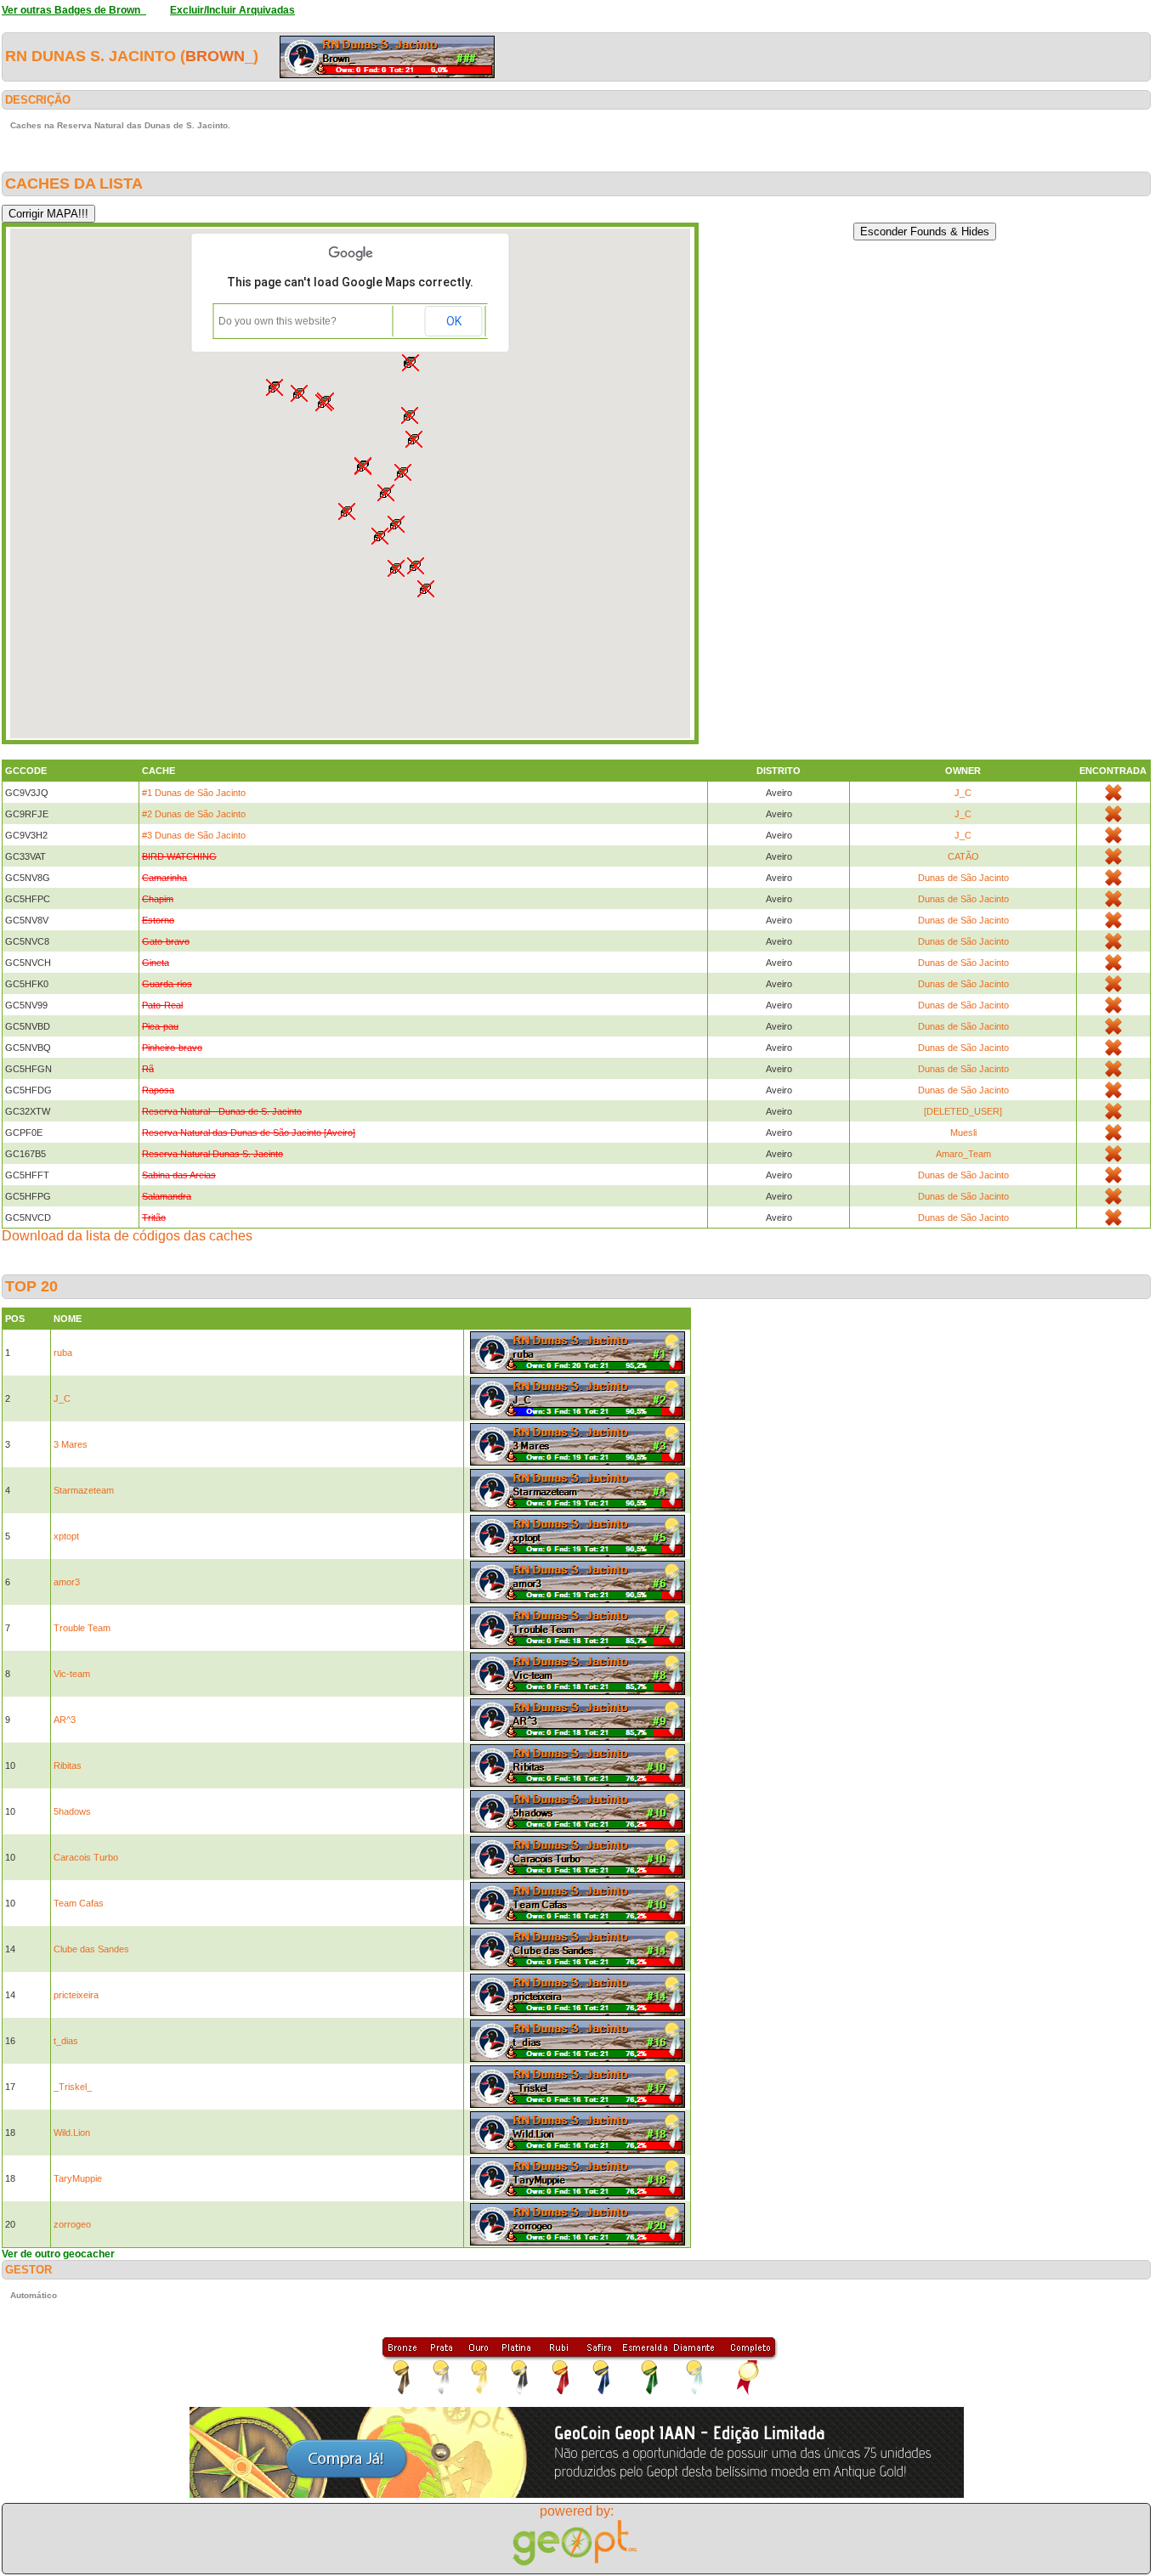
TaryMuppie (78, 2178)
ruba (63, 1353)
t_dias (66, 2041)
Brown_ (219, 56)
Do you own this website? (278, 321)
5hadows (72, 1811)
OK (454, 321)
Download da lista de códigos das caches (127, 1236)
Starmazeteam (84, 1490)
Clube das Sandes (91, 1949)
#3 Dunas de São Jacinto (194, 835)
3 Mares (71, 1444)
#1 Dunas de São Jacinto (194, 793)
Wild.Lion (72, 2133)
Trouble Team (82, 1628)
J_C (963, 793)
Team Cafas (79, 1903)
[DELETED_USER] (963, 1111)
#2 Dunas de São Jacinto (194, 814)
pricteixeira (76, 1995)
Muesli (963, 1133)
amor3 (67, 1582)
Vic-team (72, 1674)
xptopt (66, 1536)
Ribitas (68, 1765)
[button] (386, 493)
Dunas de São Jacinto (963, 878)
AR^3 (65, 1720)
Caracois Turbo (86, 1857)
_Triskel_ (73, 2087)
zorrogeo (72, 2224)
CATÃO (963, 856)
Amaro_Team (963, 1154)
